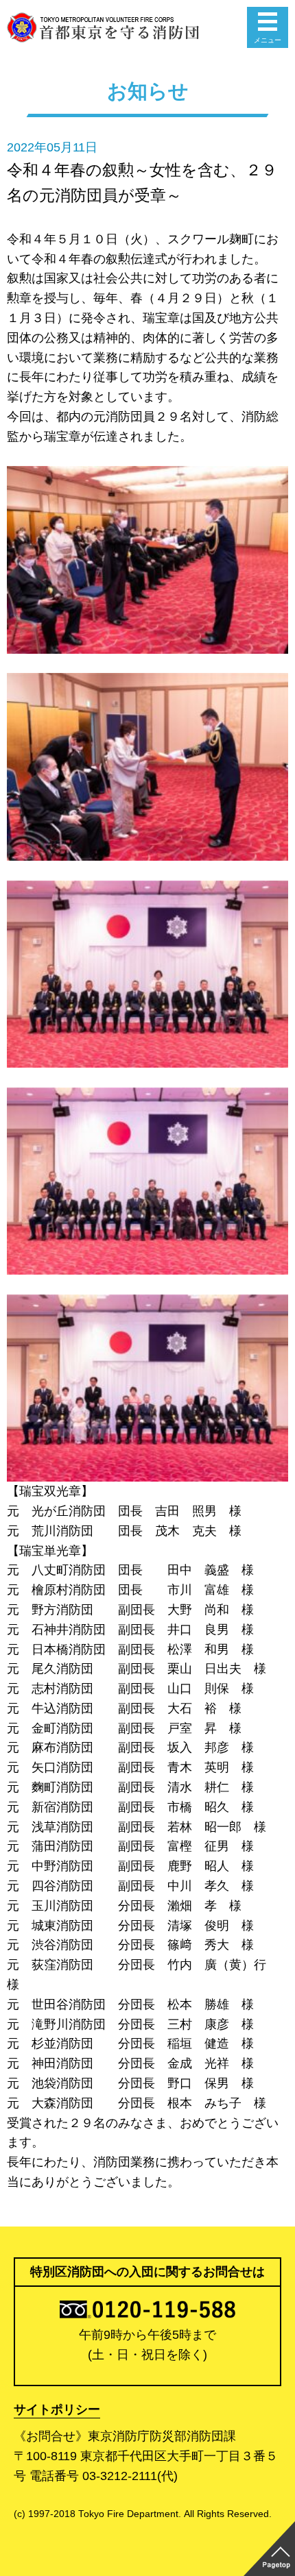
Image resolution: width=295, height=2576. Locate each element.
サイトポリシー (57, 2409)
